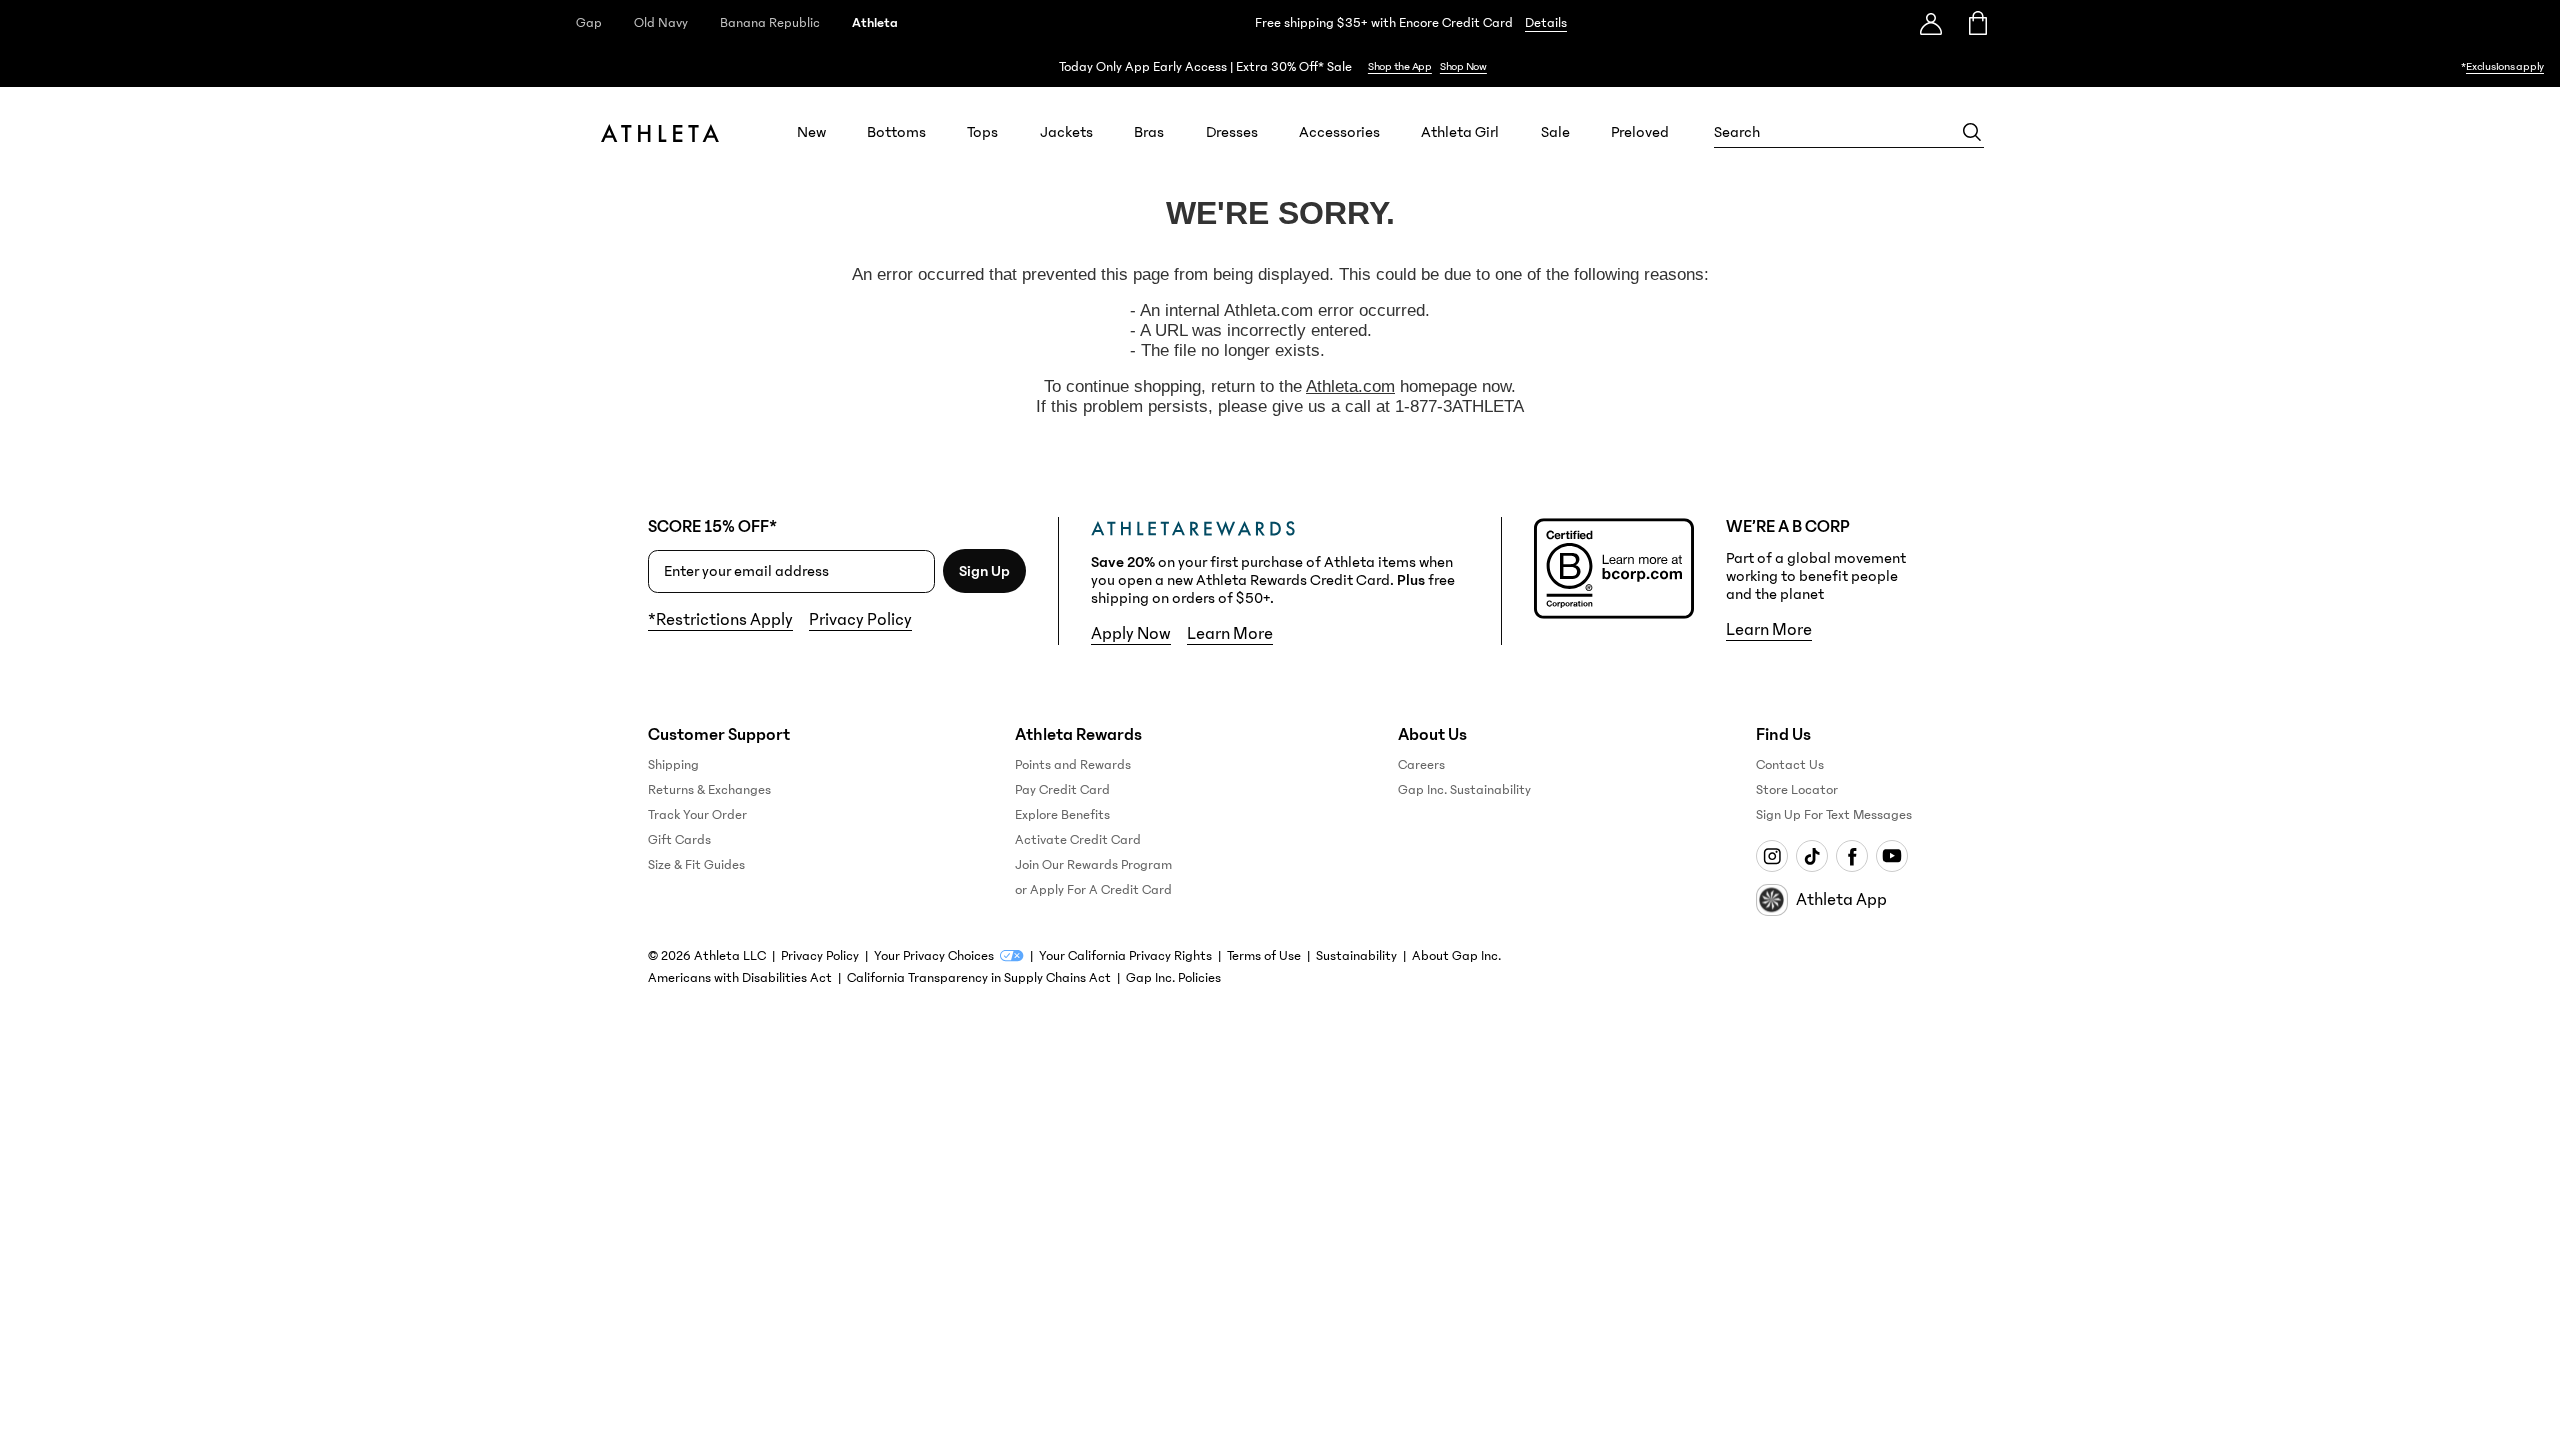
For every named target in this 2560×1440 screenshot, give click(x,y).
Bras (1149, 132)
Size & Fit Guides (696, 865)
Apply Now (1131, 634)
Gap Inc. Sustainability (1464, 790)
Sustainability (1356, 956)
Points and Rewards (1073, 765)
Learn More (1230, 634)
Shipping (673, 765)
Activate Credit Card (1078, 840)
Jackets (1066, 132)
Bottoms (896, 132)
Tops (982, 132)
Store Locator (1797, 790)
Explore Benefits (1062, 815)
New (811, 132)
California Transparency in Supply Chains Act (979, 978)
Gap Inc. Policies (1173, 978)
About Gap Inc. (1456, 956)
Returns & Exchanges (709, 790)
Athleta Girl (1460, 132)
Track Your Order (697, 815)
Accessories (1339, 132)
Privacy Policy (860, 620)
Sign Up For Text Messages (1834, 815)
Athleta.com (1350, 386)
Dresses (1232, 132)
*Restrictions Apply (720, 620)
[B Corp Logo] (1614, 568)
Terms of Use (1264, 956)
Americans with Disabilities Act (740, 978)
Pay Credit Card (1062, 790)
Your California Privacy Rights (1125, 956)
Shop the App (1400, 66)
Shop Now (1463, 66)
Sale (1555, 132)
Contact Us (1790, 765)
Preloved (1640, 132)
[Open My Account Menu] (1931, 23)
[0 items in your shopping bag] (1976, 23)
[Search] (1972, 132)
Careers (1421, 765)
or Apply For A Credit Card (1093, 890)
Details (1546, 23)
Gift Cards (679, 840)
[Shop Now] (1280, 66)
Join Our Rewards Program (1093, 865)
